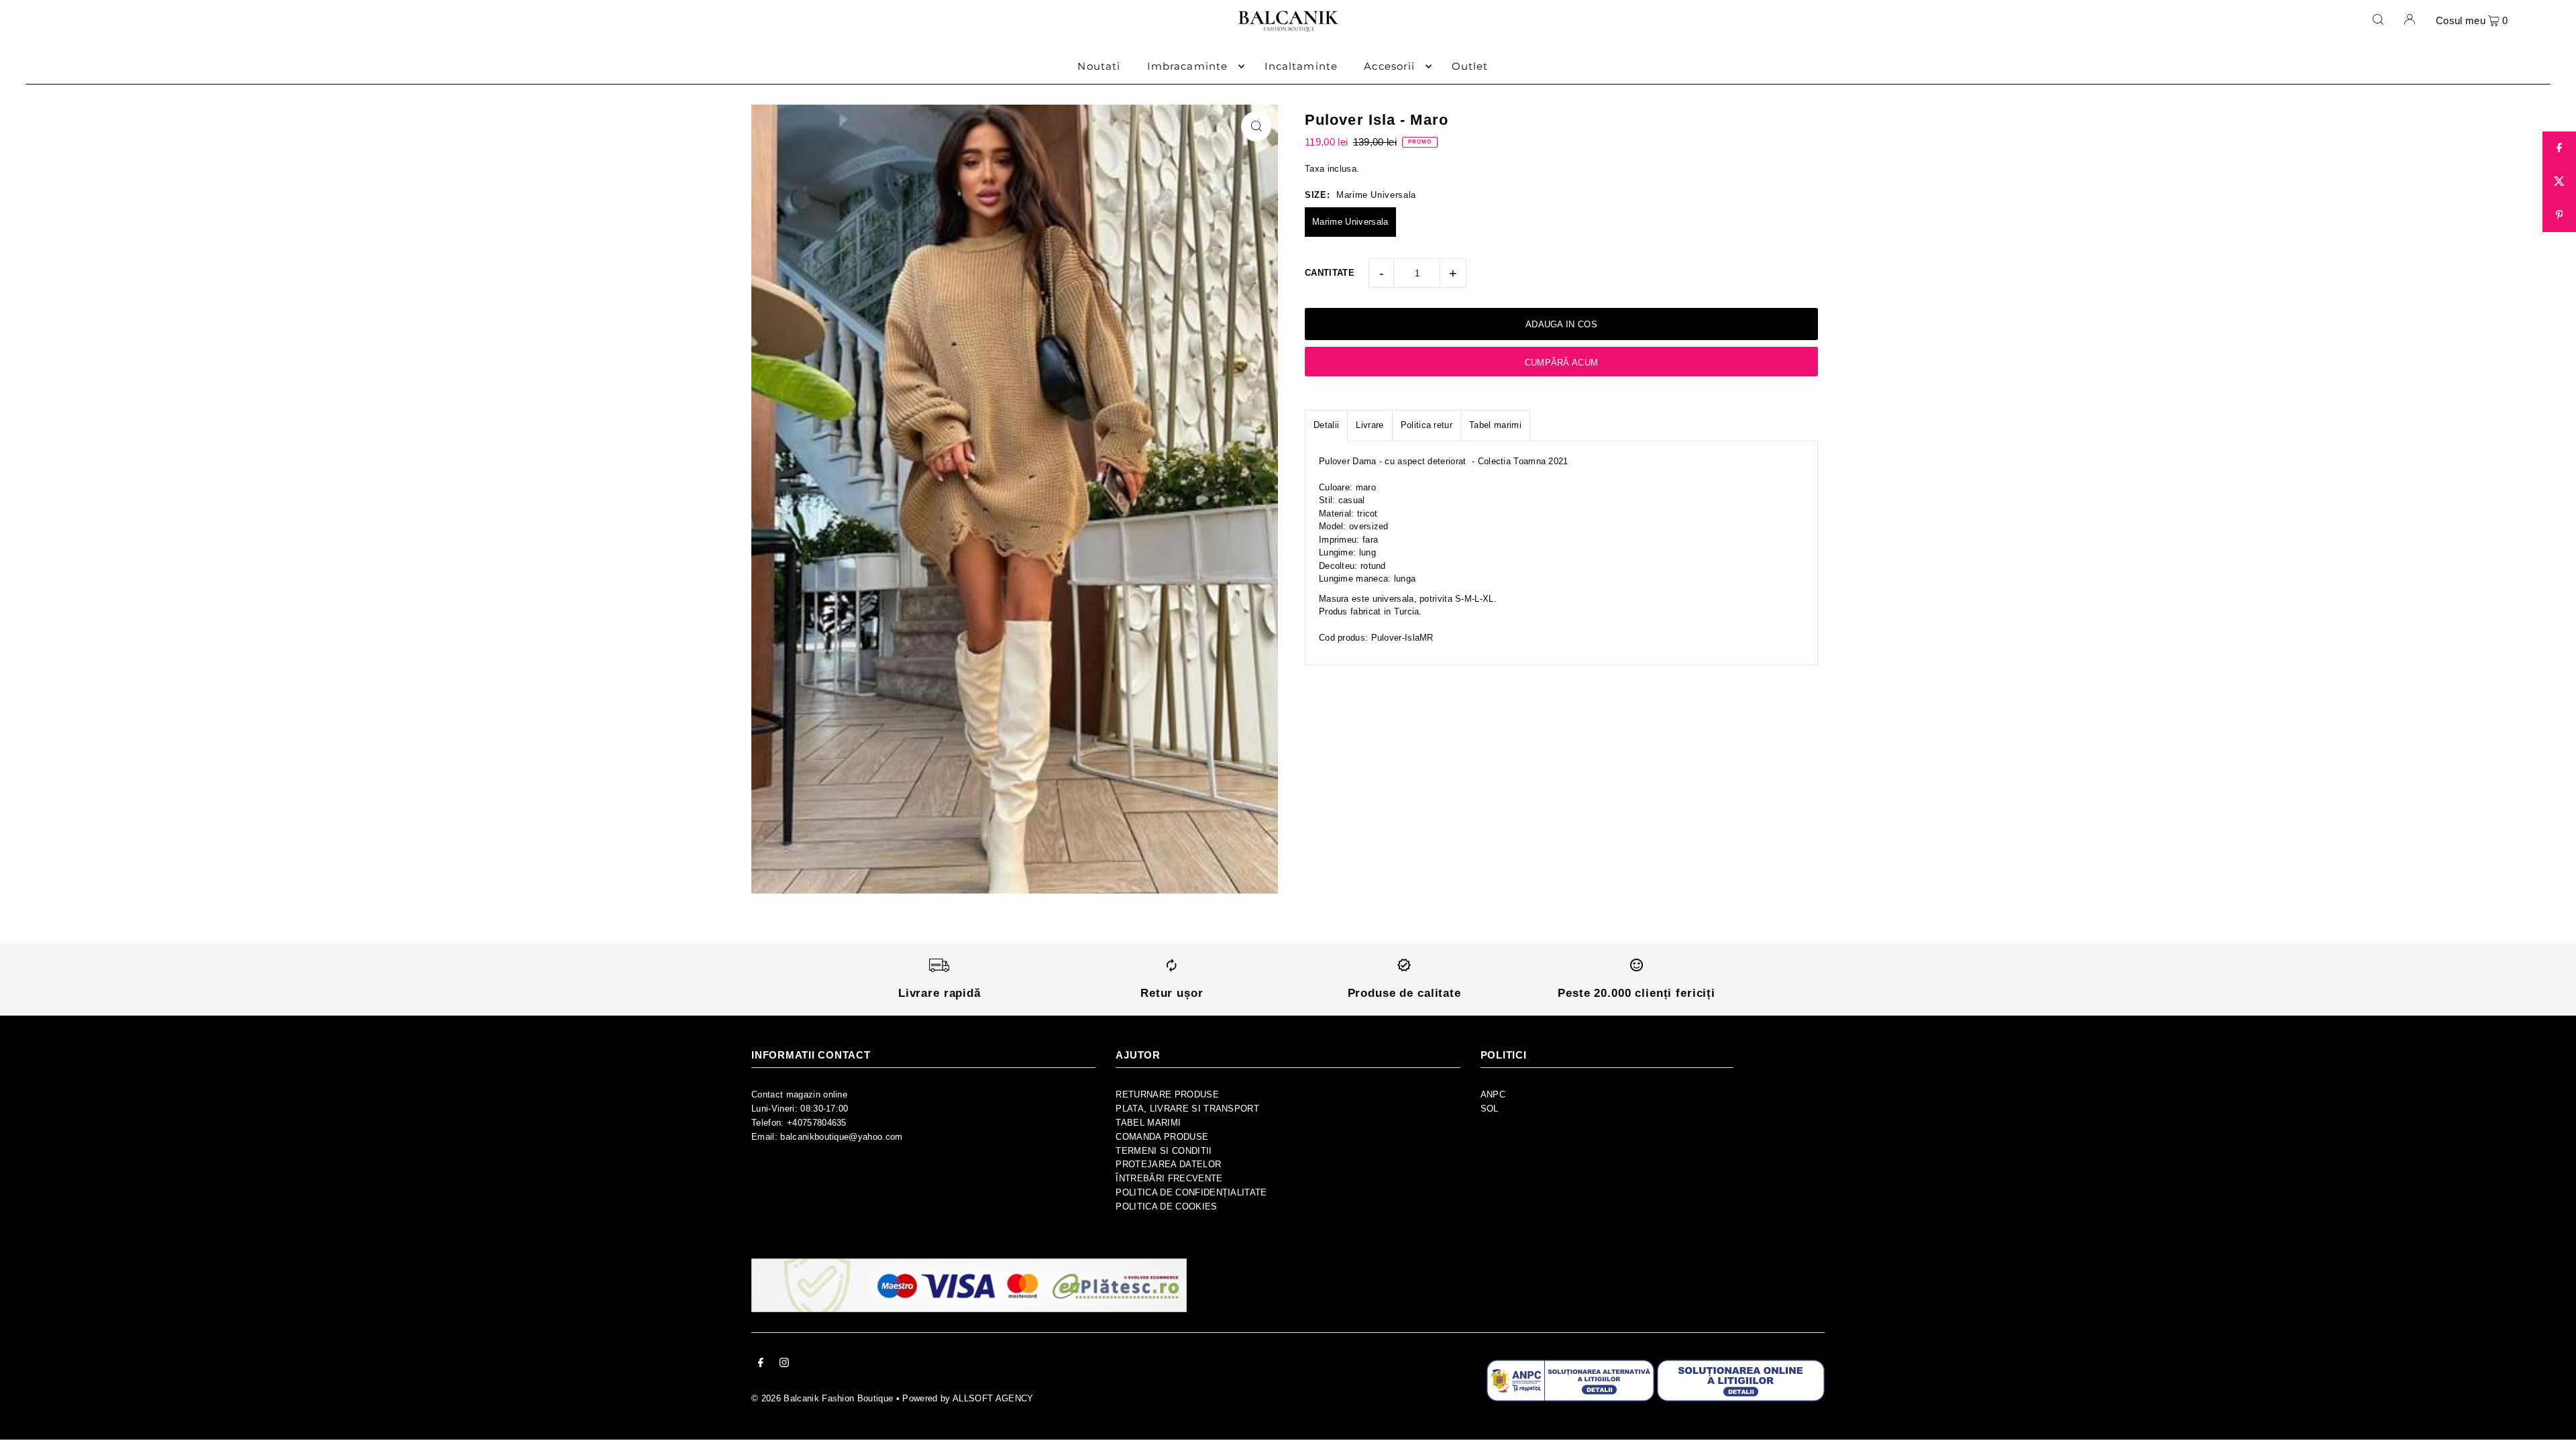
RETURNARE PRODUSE (1167, 1094)
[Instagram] (784, 1365)
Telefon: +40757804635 (799, 1123)
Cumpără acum (1562, 363)
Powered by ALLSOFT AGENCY (968, 1398)
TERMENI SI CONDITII (1164, 1151)
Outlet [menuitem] (1470, 66)
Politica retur (1427, 425)
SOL (1490, 1109)
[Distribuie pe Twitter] (2559, 182)
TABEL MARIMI (1148, 1123)
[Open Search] (2378, 19)
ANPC (1493, 1094)
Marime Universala (1350, 222)
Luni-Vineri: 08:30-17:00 (800, 1109)
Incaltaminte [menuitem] (1301, 66)
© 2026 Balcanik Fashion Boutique (822, 1398)
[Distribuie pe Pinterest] (2559, 215)
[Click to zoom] (1256, 126)
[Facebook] (761, 1365)
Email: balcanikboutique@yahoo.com (827, 1137)
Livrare (1370, 425)
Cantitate (1330, 273)
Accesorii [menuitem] (1389, 66)
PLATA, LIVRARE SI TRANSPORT (1187, 1109)
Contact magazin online (799, 1094)
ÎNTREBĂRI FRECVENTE (1169, 1178)
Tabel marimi (1495, 425)
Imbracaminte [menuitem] (1188, 66)
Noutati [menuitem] (1099, 66)
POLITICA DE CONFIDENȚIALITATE (1191, 1192)
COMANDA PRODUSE (1162, 1137)
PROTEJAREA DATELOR (1168, 1164)
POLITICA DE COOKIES (1166, 1206)
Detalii (1326, 425)
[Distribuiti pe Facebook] (2559, 148)
